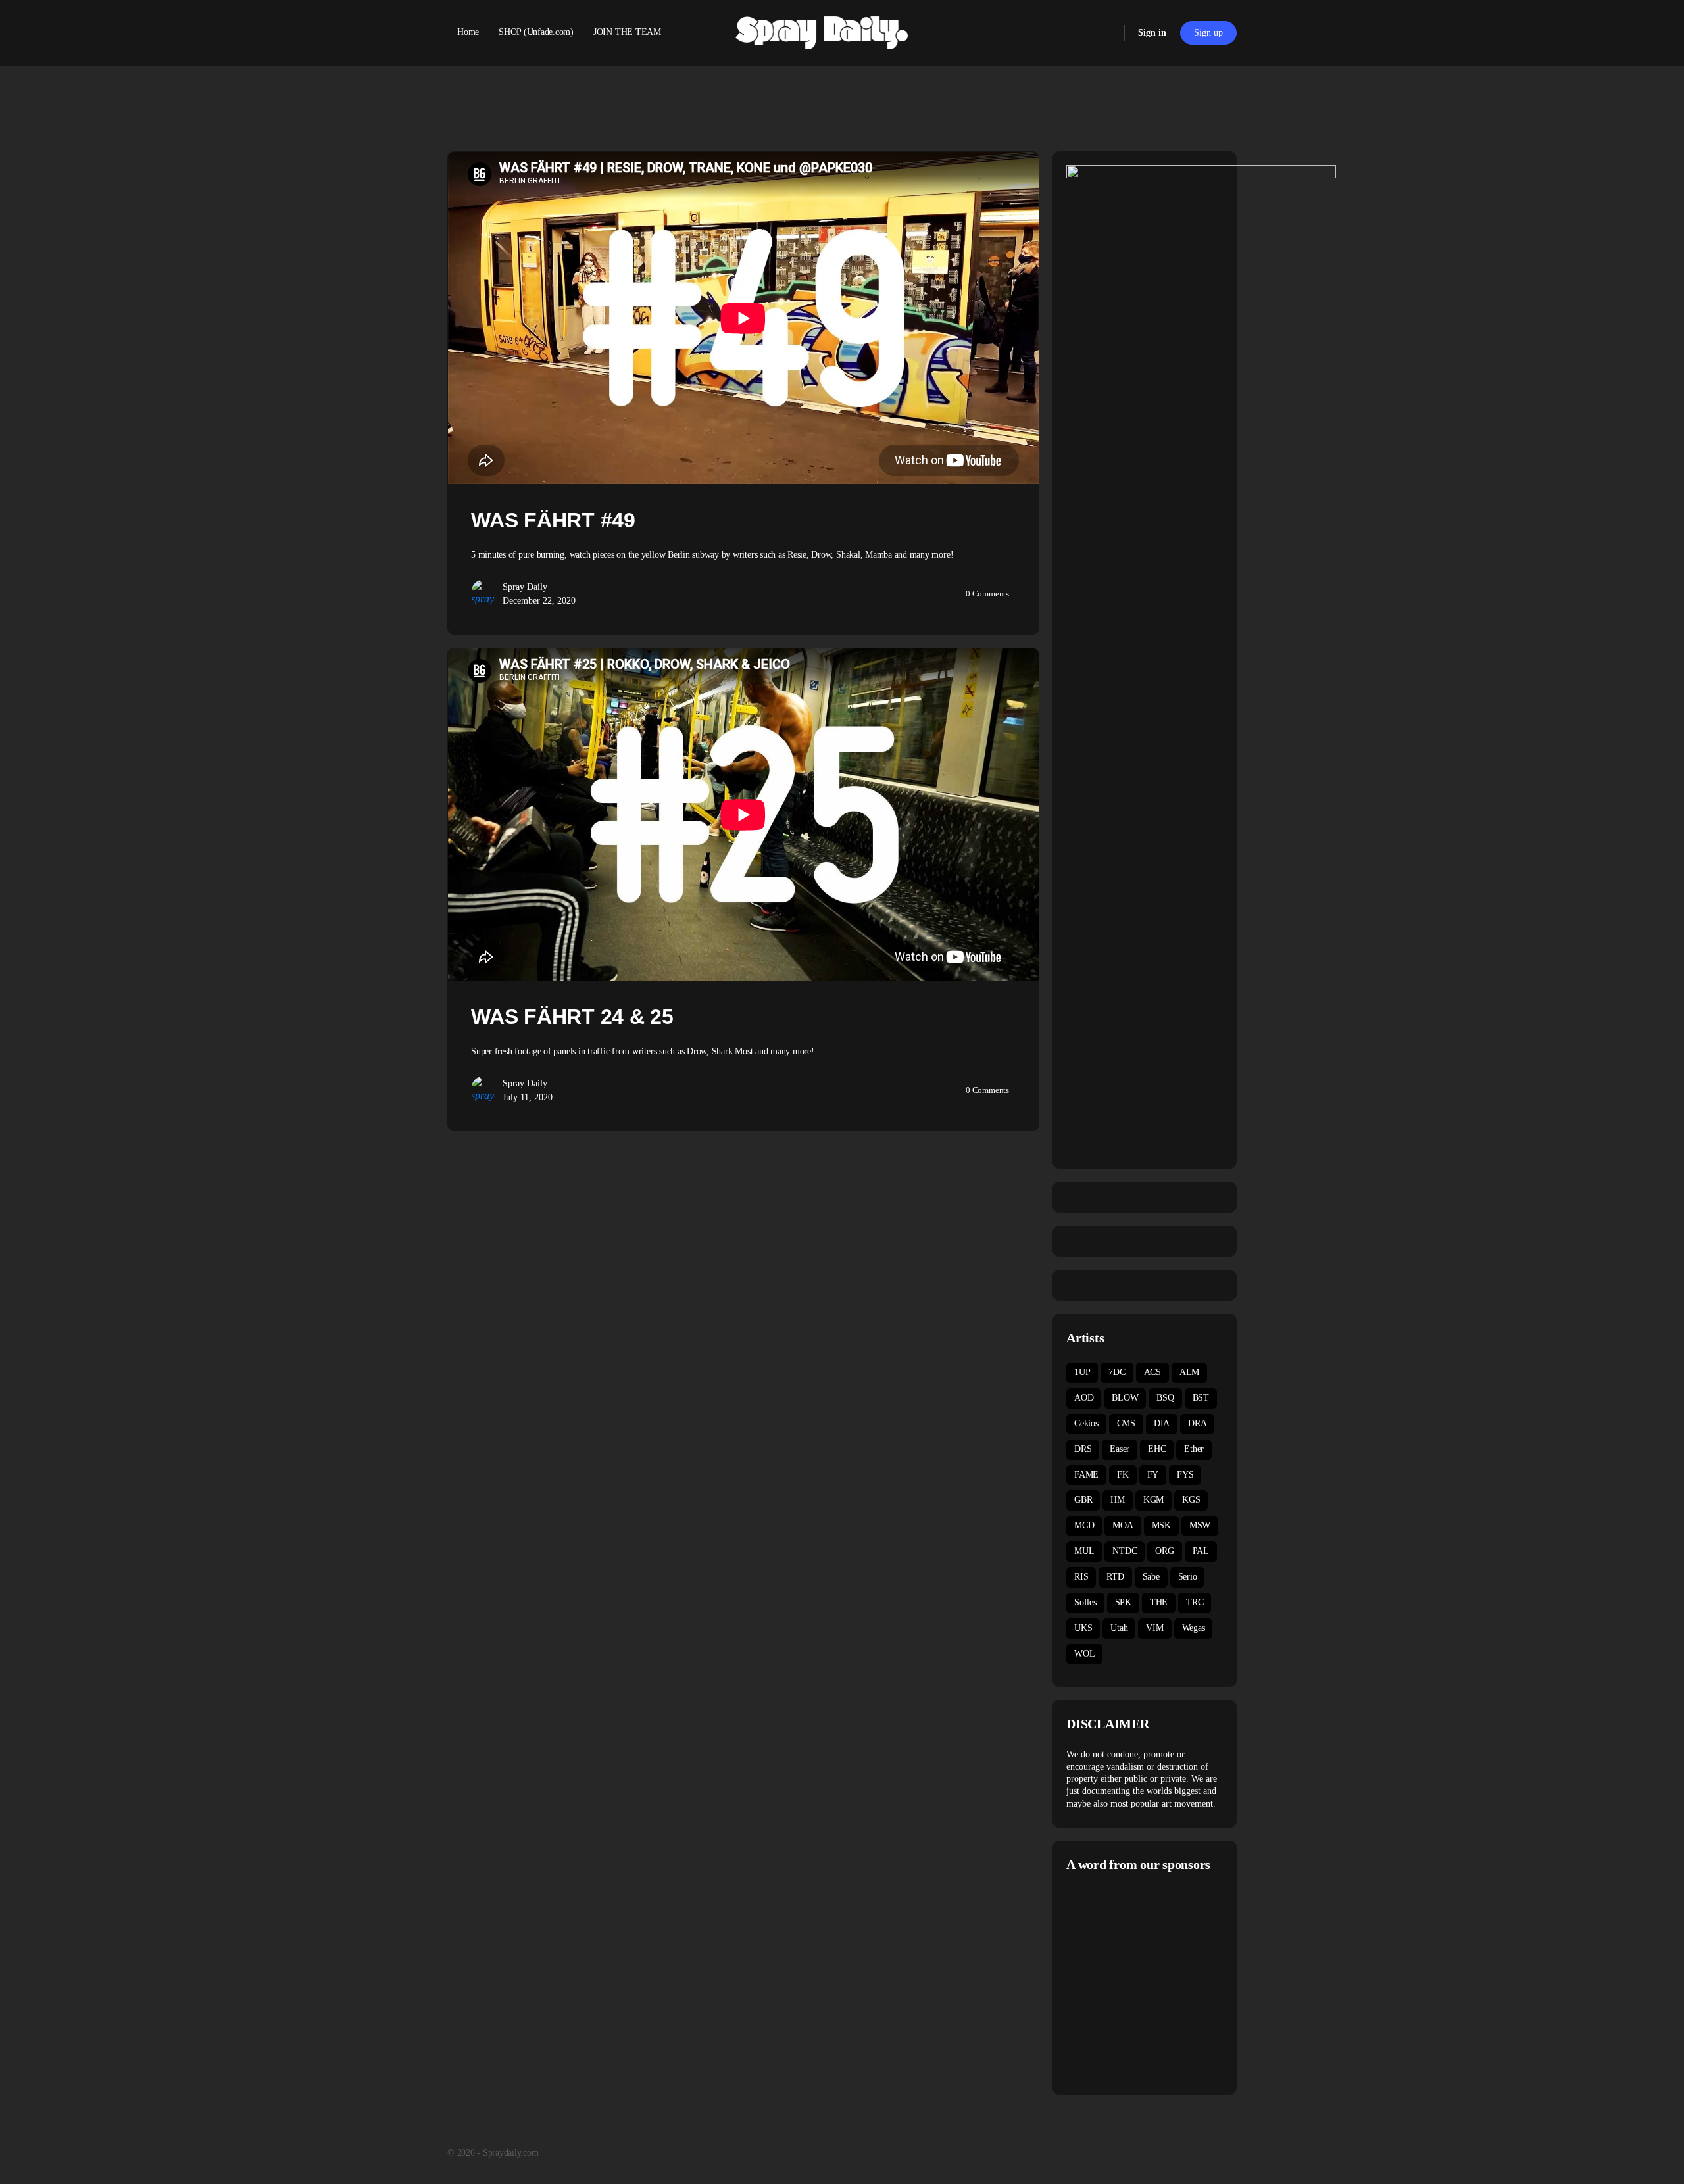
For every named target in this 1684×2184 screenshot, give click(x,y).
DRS (1083, 1449)
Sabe (1151, 1577)
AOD (1084, 1398)
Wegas (1194, 1628)
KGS (1191, 1500)
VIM (1154, 1628)
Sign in (1152, 33)
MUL (1084, 1551)
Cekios (1086, 1423)
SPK (1123, 1602)
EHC (1157, 1449)
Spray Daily (525, 587)
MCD (1084, 1525)
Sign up (1208, 33)
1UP (1082, 1372)
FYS (1185, 1475)
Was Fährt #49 (553, 520)
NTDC (1125, 1551)
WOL (1084, 1654)
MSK (1161, 1525)
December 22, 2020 (539, 601)
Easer (1120, 1449)
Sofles (1085, 1602)
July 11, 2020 (528, 1097)
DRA (1197, 1423)
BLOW (1125, 1398)
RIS (1081, 1577)
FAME (1086, 1475)
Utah (1119, 1628)
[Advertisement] (1177, 1981)
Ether (1194, 1449)
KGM (1153, 1500)
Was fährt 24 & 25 (572, 1017)
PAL (1201, 1551)
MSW (1200, 1525)
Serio (1188, 1577)
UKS (1083, 1628)
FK (1123, 1475)
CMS (1126, 1423)
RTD (1115, 1577)
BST (1201, 1398)
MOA (1123, 1525)
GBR (1083, 1500)
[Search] (1106, 33)
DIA (1162, 1423)
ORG (1164, 1551)
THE (1159, 1602)
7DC (1117, 1372)
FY (1153, 1475)
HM (1118, 1500)
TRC (1195, 1602)
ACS (1152, 1372)
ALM (1189, 1372)
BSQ (1165, 1398)
